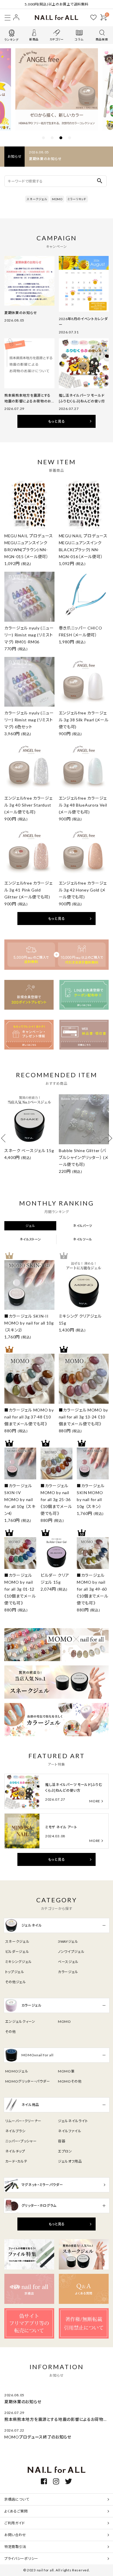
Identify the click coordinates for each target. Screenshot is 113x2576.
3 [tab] (61, 138)
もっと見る (57, 421)
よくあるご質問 (16, 2511)
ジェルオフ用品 (70, 2161)
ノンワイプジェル (71, 1952)
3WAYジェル (68, 1941)
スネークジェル (37, 199)
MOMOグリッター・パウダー (28, 2081)
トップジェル (15, 1972)
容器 (62, 2141)
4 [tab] (70, 138)
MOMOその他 (70, 2081)
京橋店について (17, 2499)
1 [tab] (43, 138)
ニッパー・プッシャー (21, 2141)
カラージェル (68, 1972)
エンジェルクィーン (20, 2021)
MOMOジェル (17, 2071)
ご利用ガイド (15, 2523)
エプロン (65, 2151)
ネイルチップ (15, 2151)
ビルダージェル (17, 1952)
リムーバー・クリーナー (23, 2121)
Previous (5, 1138)
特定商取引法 (15, 2547)
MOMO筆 (66, 2071)
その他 (11, 2032)
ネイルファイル (70, 2131)
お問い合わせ (15, 2535)
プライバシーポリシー (21, 2559)
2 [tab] (52, 138)
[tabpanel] (57, 89)
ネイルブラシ (15, 2131)
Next (108, 1138)
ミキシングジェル (19, 1962)
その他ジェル (16, 1982)
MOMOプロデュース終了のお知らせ (38, 2437)
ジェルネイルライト (73, 2121)
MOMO (57, 199)
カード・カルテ (16, 2161)
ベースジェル (68, 1962)
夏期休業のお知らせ (45, 159)
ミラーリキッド (77, 199)
